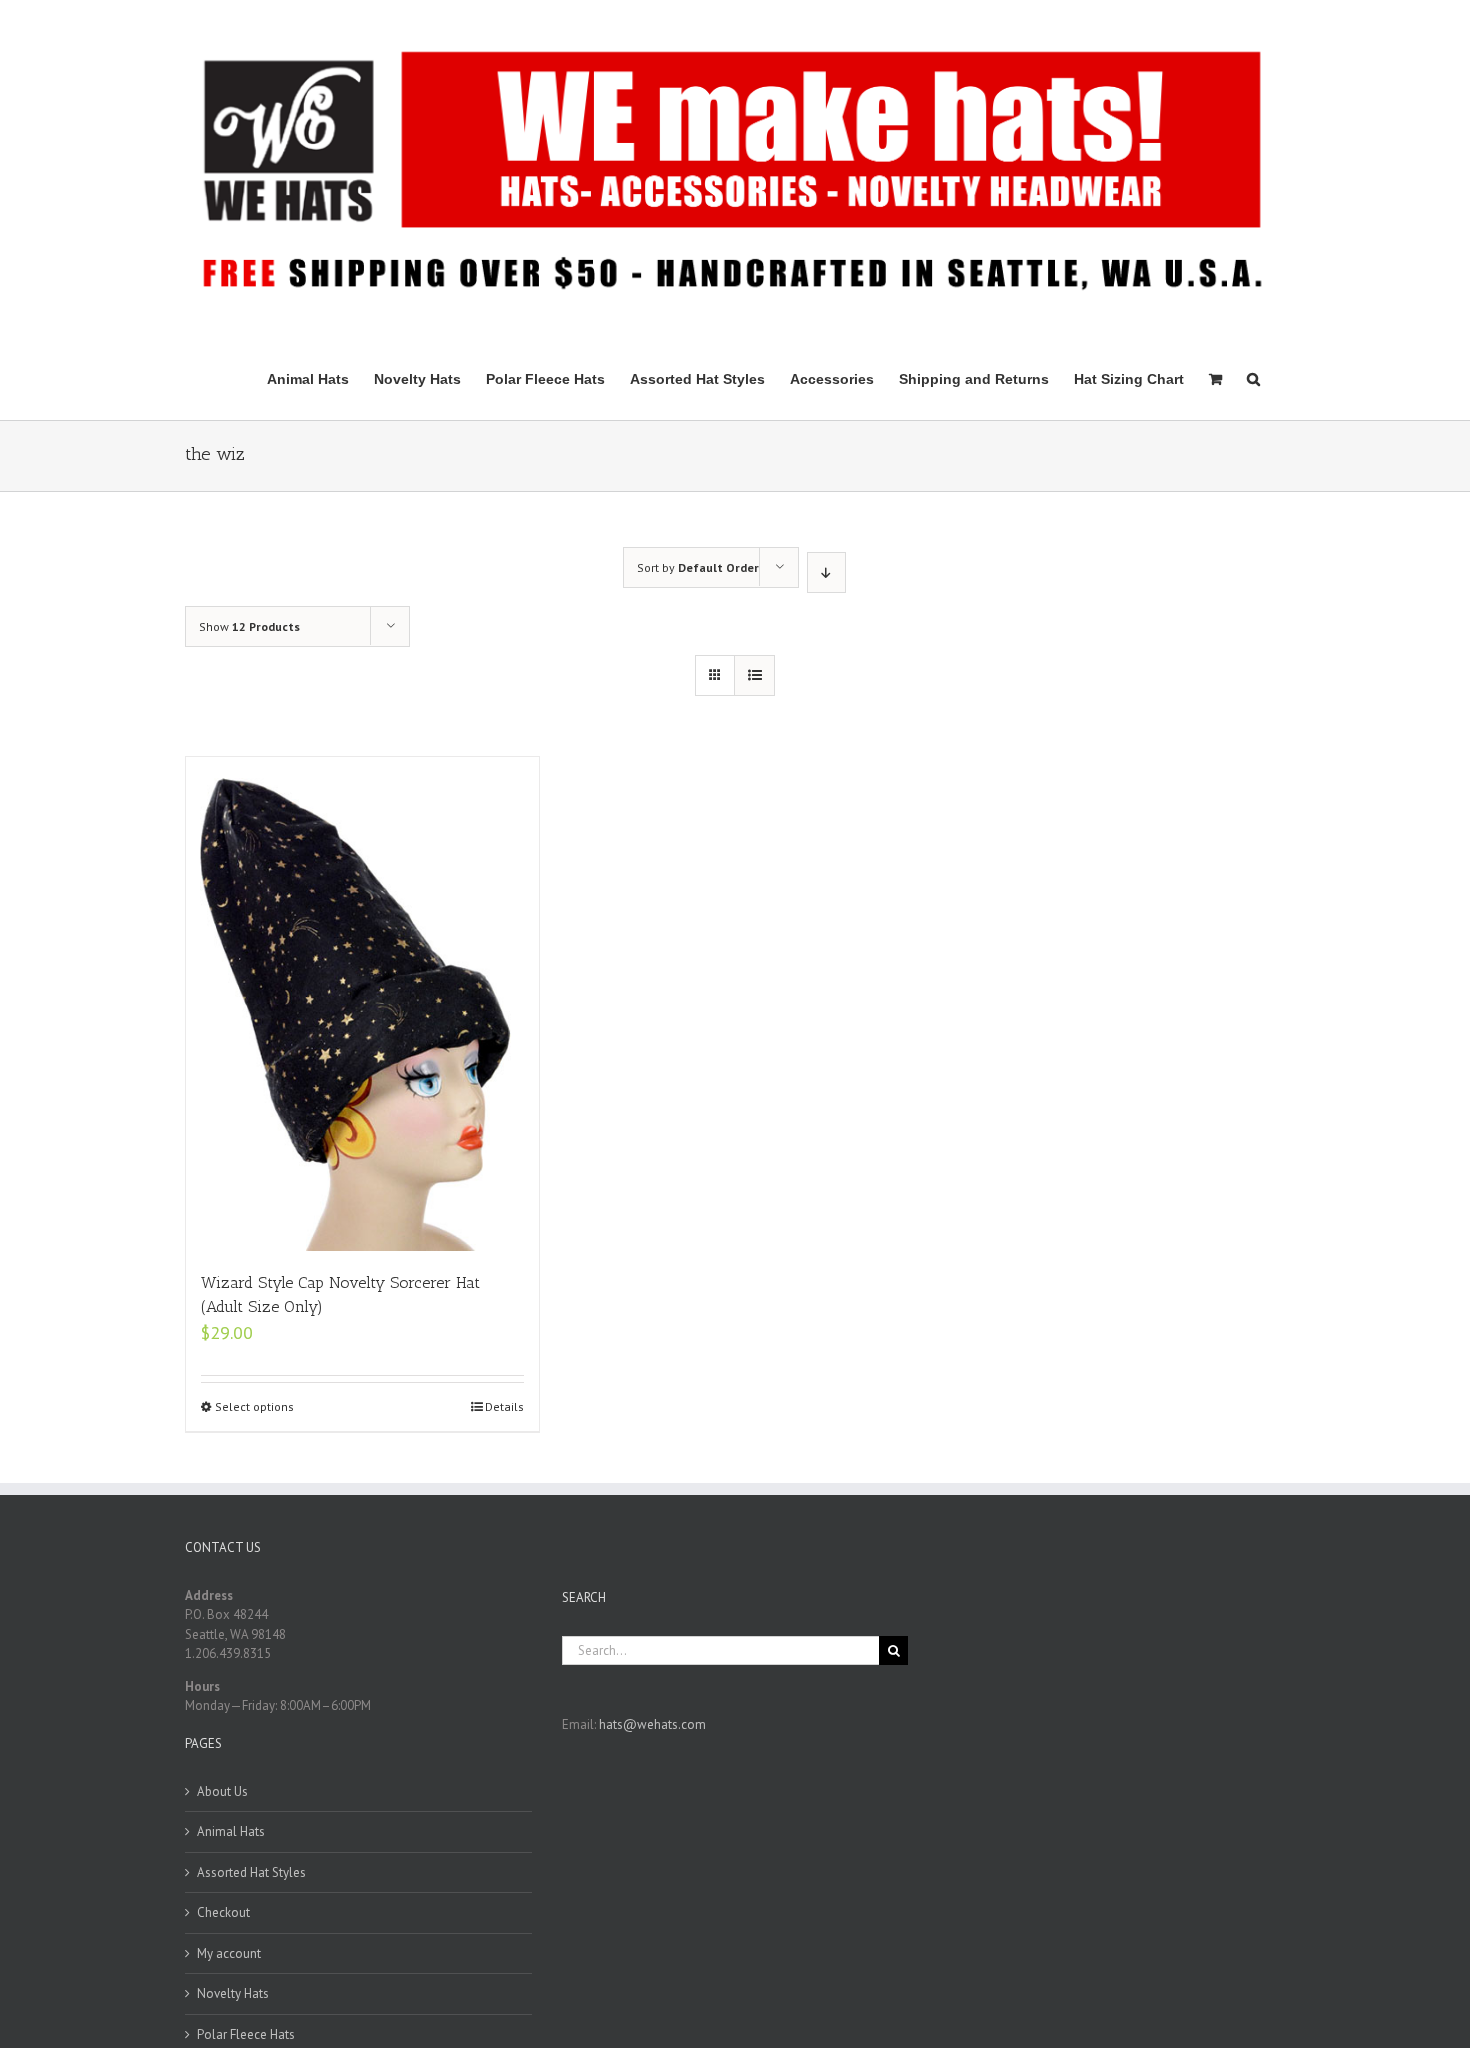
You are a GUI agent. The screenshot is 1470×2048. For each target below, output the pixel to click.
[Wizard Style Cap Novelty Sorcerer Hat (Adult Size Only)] (362, 1004)
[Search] (1253, 378)
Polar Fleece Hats (246, 2034)
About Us (222, 1791)
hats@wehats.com (652, 1724)
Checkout (223, 1912)
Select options (254, 1406)
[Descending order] (826, 572)
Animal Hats (231, 1831)
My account (229, 1953)
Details (504, 1406)
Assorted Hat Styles (251, 1872)
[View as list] (754, 675)
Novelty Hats (233, 1993)
